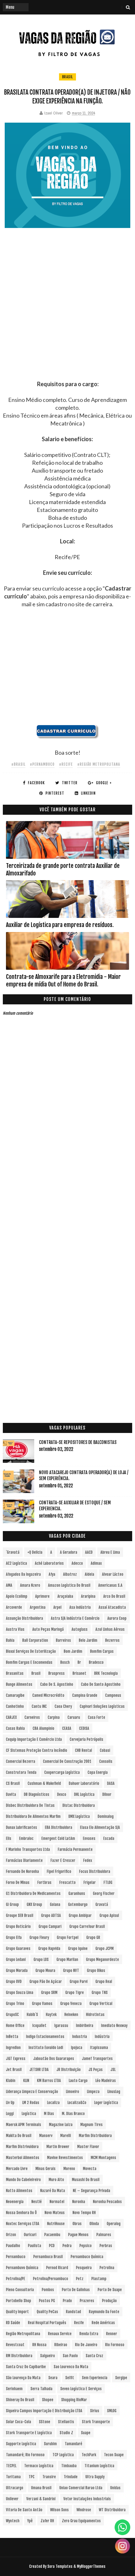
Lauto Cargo (78, 2081)
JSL (113, 2070)
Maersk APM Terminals (24, 2125)
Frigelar (90, 1882)
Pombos (48, 2290)
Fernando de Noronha (22, 1871)
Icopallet (39, 2026)
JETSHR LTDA (39, 2070)
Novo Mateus (55, 2213)
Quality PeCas (47, 2312)
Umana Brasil (41, 2488)
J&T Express (16, 2059)
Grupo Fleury (39, 1938)
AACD (89, 1552)
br (79, 1662)
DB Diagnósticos (37, 1794)
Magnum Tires (92, 2125)
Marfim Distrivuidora (22, 2147)
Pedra (67, 2246)
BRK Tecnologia (106, 1673)
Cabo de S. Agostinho (57, 1684)
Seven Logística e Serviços (81, 2389)
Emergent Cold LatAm (58, 1838)
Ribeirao (61, 2345)
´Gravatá (13, 1552)
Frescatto (67, 1882)
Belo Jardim (88, 1640)
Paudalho (13, 2246)
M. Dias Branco (73, 2114)
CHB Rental (84, 1750)
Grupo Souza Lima (20, 1993)
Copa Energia (98, 1772)
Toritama (13, 2477)
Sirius (95, 2411)
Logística (29, 2114)
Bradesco (96, 1662)
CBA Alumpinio (43, 1728)
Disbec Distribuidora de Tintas (30, 1805)
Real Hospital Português (47, 2323)
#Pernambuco (42, 764)
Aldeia (89, 1574)
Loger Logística (106, 2103)
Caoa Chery (63, 1706)
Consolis (106, 1761)
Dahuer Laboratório (84, 1783)
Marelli (66, 2136)
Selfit (70, 2378)
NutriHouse (56, 2224)
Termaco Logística (39, 2466)
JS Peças (96, 2070)
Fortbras (44, 1882)
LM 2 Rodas (31, 2103)
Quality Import (17, 2312)
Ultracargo (15, 2488)
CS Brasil (13, 1783)
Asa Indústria (80, 1607)
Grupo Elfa (14, 1938)
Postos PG (47, 2301)
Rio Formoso (115, 2345)
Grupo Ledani (16, 1960)
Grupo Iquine (78, 1949)
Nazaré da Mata (53, 2191)
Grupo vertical (101, 2004)
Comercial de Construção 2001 (67, 1761)
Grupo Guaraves (18, 1949)
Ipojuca (77, 2048)
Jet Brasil (14, 2070)
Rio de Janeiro (86, 2345)
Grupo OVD (14, 1982)
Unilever (12, 2499)
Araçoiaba (65, 1596)
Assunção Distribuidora (24, 1618)
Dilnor (107, 1794)
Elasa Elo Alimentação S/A (100, 1827)
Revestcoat (15, 2345)
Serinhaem (14, 2389)
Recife (79, 2323)
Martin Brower (58, 2147)
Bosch (65, 1662)
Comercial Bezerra (21, 1761)
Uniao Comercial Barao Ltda (81, 2488)
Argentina (38, 1607)
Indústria (102, 2037)
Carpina (54, 1717)
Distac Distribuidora (79, 1805)
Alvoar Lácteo (113, 1574)
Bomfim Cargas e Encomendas (29, 1662)
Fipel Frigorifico (59, 1871)
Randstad (73, 2312)
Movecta (90, 2169)
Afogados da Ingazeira (23, 1574)
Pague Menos (78, 2235)
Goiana (55, 1904)
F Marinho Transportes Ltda (28, 1849)
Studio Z (66, 2433)
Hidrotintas (95, 2015)
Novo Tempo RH (84, 2213)
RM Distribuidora (19, 2356)
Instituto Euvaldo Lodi (46, 2048)
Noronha (79, 2202)
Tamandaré (73, 2444)
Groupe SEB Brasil (20, 1915)
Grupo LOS (41, 1960)
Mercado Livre (17, 2169)
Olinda (94, 2224)
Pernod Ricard (57, 2268)
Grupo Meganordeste (103, 1960)
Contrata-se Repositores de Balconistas (78, 1442)
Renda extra (89, 2334)
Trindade (71, 2477)
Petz (80, 2279)
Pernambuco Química (87, 2257)
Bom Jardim (73, 1651)
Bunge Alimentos (19, 1684)
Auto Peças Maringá (48, 1629)
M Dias (49, 2114)
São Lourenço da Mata (23, 2378)
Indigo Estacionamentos (45, 2037)
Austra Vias (15, 1629)
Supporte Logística (21, 2444)
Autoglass (80, 1629)
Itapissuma (99, 2048)
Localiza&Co (77, 2103)
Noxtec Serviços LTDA (23, 2224)
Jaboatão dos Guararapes (54, 2059)
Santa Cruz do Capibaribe (26, 2367)
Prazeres (87, 2301)
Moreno (69, 2169)
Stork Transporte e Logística (29, 2433)
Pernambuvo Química (22, 2268)
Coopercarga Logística (62, 1772)
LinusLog (114, 2092)
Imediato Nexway (114, 2026)
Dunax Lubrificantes (22, 1827)
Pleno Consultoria (20, 2290)
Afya (52, 1574)
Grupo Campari (50, 1926)
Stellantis (66, 2422)
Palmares (104, 2235)
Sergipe (121, 2378)
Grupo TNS (100, 1993)
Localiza (53, 2103)
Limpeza (93, 2092)
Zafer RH (47, 2521)
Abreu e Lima (110, 1552)
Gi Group (12, 1904)
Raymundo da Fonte (104, 2312)
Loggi (10, 2114)
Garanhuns (77, 1893)
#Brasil (18, 764)
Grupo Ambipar (80, 1915)
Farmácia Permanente (75, 1849)
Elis (9, 1838)
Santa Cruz (94, 2356)
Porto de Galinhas (76, 2290)
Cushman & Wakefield (44, 1783)
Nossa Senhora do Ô (21, 2213)
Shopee (48, 2400)
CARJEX (11, 1717)
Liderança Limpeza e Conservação (32, 2092)
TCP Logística (63, 2455)
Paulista (35, 2246)
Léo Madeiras (106, 2081)
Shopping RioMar (74, 2400)
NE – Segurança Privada (92, 2191)
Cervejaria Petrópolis (86, 1739)
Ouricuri (30, 2235)
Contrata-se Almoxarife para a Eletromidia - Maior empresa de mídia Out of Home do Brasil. (63, 980)
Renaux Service (60, 2334)
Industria (80, 2037)
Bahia (10, 1640)
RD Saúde (13, 2323)
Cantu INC (39, 1706)
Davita (11, 1794)
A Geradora (69, 1552)
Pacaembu (52, 2235)
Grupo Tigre (75, 1993)
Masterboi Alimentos (23, 2158)
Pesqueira (84, 2268)
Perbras (106, 2246)
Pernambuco (16, 2257)
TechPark (89, 2455)
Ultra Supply (95, 2477)
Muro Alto (56, 2180)
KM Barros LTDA (49, 2081)
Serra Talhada (41, 2389)
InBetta (12, 2037)
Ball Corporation (35, 1640)
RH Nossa (39, 2345)
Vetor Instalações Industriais (87, 2499)
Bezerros (112, 1640)
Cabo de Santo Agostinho (101, 1684)
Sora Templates (60, 2566)
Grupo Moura (45, 1971)
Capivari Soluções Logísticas (102, 1706)
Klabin (11, 2081)
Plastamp (99, 2279)
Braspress (57, 1673)
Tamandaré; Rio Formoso (25, 2455)
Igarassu (61, 2026)
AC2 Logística (16, 1563)
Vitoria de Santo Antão (24, 2510)
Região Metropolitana (23, 2334)
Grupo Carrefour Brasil (87, 1926)
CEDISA (84, 1728)
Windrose (84, 2510)
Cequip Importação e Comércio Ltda (34, 1739)
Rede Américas (103, 2323)
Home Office (15, 2026)
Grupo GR (93, 1938)
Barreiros (63, 1640)
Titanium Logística (99, 2466)
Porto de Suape (110, 2290)
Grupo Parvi (79, 1982)
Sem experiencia (95, 2378)
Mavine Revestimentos (65, 2158)
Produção (109, 2301)
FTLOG (108, 1882)
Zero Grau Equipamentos (81, 2521)
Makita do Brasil (19, 2136)
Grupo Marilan (67, 1960)
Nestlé (37, 2202)
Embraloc (26, 1838)
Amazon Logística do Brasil (69, 1585)
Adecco (77, 1563)
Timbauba (69, 2466)
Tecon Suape (114, 2455)
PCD (52, 2246)
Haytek (51, 2015)
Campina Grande (85, 1695)
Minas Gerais (46, 2169)
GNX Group (34, 1904)
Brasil (67, 77)
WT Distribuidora (112, 2510)
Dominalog (106, 1816)
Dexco (62, 1794)
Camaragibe (15, 1695)
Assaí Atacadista (112, 1607)
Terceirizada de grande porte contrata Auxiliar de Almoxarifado (63, 869)
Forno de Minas (18, 1882)
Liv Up (10, 2103)
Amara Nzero (30, 1585)
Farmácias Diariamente (24, 1860)
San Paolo (70, 2356)
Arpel (57, 1607)
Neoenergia (15, 2202)
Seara (53, 2378)
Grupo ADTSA (51, 1915)
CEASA (67, 1728)
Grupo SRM (49, 1993)
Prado (67, 2301)
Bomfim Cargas (102, 1651)
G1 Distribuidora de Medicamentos (33, 1893)
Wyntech (13, 2521)
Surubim (50, 2444)
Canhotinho (15, 1706)
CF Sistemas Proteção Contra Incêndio (37, 1750)
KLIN (26, 2081)
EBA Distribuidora (59, 1827)
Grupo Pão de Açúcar (46, 1982)
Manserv (46, 2136)
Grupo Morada (17, 1971)
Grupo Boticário (18, 1926)
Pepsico (86, 2246)
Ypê (30, 2521)
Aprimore (42, 1596)
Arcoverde (14, 1607)
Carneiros (32, 1717)
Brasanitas (15, 1673)
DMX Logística (79, 1816)
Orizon (11, 2235)
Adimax (96, 1563)
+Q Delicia (35, 1552)
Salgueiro (48, 2356)
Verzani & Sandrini (41, 2499)
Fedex (88, 1860)
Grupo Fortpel (68, 1938)
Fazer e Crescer (63, 1860)
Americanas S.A (110, 1585)
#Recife (66, 764)
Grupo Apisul (109, 1915)
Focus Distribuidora (95, 1871)
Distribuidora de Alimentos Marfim (33, 1816)
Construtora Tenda (21, 1772)
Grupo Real (104, 1982)
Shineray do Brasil (20, 2400)
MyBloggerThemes (91, 2566)
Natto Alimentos (19, 2191)
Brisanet (79, 1673)
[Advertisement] (67, 313)
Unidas (115, 2488)
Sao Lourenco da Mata (71, 2367)
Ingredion (13, 2048)
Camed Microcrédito (48, 1695)
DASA (111, 1783)
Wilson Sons (59, 2510)
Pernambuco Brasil (48, 2257)
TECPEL (11, 2466)
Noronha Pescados (107, 2202)
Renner (112, 2334)
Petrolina (107, 2268)
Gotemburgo (78, 1904)
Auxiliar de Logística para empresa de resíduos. (60, 925)
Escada (109, 1838)
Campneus (113, 1695)
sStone (45, 2422)
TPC (32, 2477)
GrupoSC (12, 2015)
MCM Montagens (103, 2158)
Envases (89, 1838)
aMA (9, 1585)
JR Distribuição (69, 2070)
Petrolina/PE (16, 2279)
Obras (77, 2224)
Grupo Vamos (42, 2004)
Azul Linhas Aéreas (110, 1629)
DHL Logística (84, 1794)
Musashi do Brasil (86, 2180)
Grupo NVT (71, 1971)
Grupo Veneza (71, 2004)
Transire (49, 2477)
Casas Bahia (15, 1728)
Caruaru (74, 1717)
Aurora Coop (117, 1618)
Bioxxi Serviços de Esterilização (31, 1651)
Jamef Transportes (97, 2059)
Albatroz (70, 1574)
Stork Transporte (96, 2422)
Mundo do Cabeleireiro (23, 2180)
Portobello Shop (19, 2301)
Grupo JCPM (105, 1949)
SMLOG (112, 2411)
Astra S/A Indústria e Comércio (75, 1618)
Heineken (71, 2015)
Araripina (88, 1596)
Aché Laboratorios (49, 1563)
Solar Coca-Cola (19, 2422)
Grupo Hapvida (49, 1949)
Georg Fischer (104, 1893)
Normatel (57, 2202)
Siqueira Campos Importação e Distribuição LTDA (44, 2411)
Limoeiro (73, 2092)
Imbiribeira (85, 2026)
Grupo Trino (15, 2004)
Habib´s (32, 2015)
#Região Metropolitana (99, 764)
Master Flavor (88, 2147)
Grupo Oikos (96, 1971)
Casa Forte (97, 1717)
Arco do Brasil (114, 1596)
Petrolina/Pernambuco (51, 2279)
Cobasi (105, 1750)
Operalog (114, 2224)
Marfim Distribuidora (95, 2136)
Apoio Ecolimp (17, 1596)
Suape (86, 2433)
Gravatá (102, 1904)
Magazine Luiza (61, 2125)
